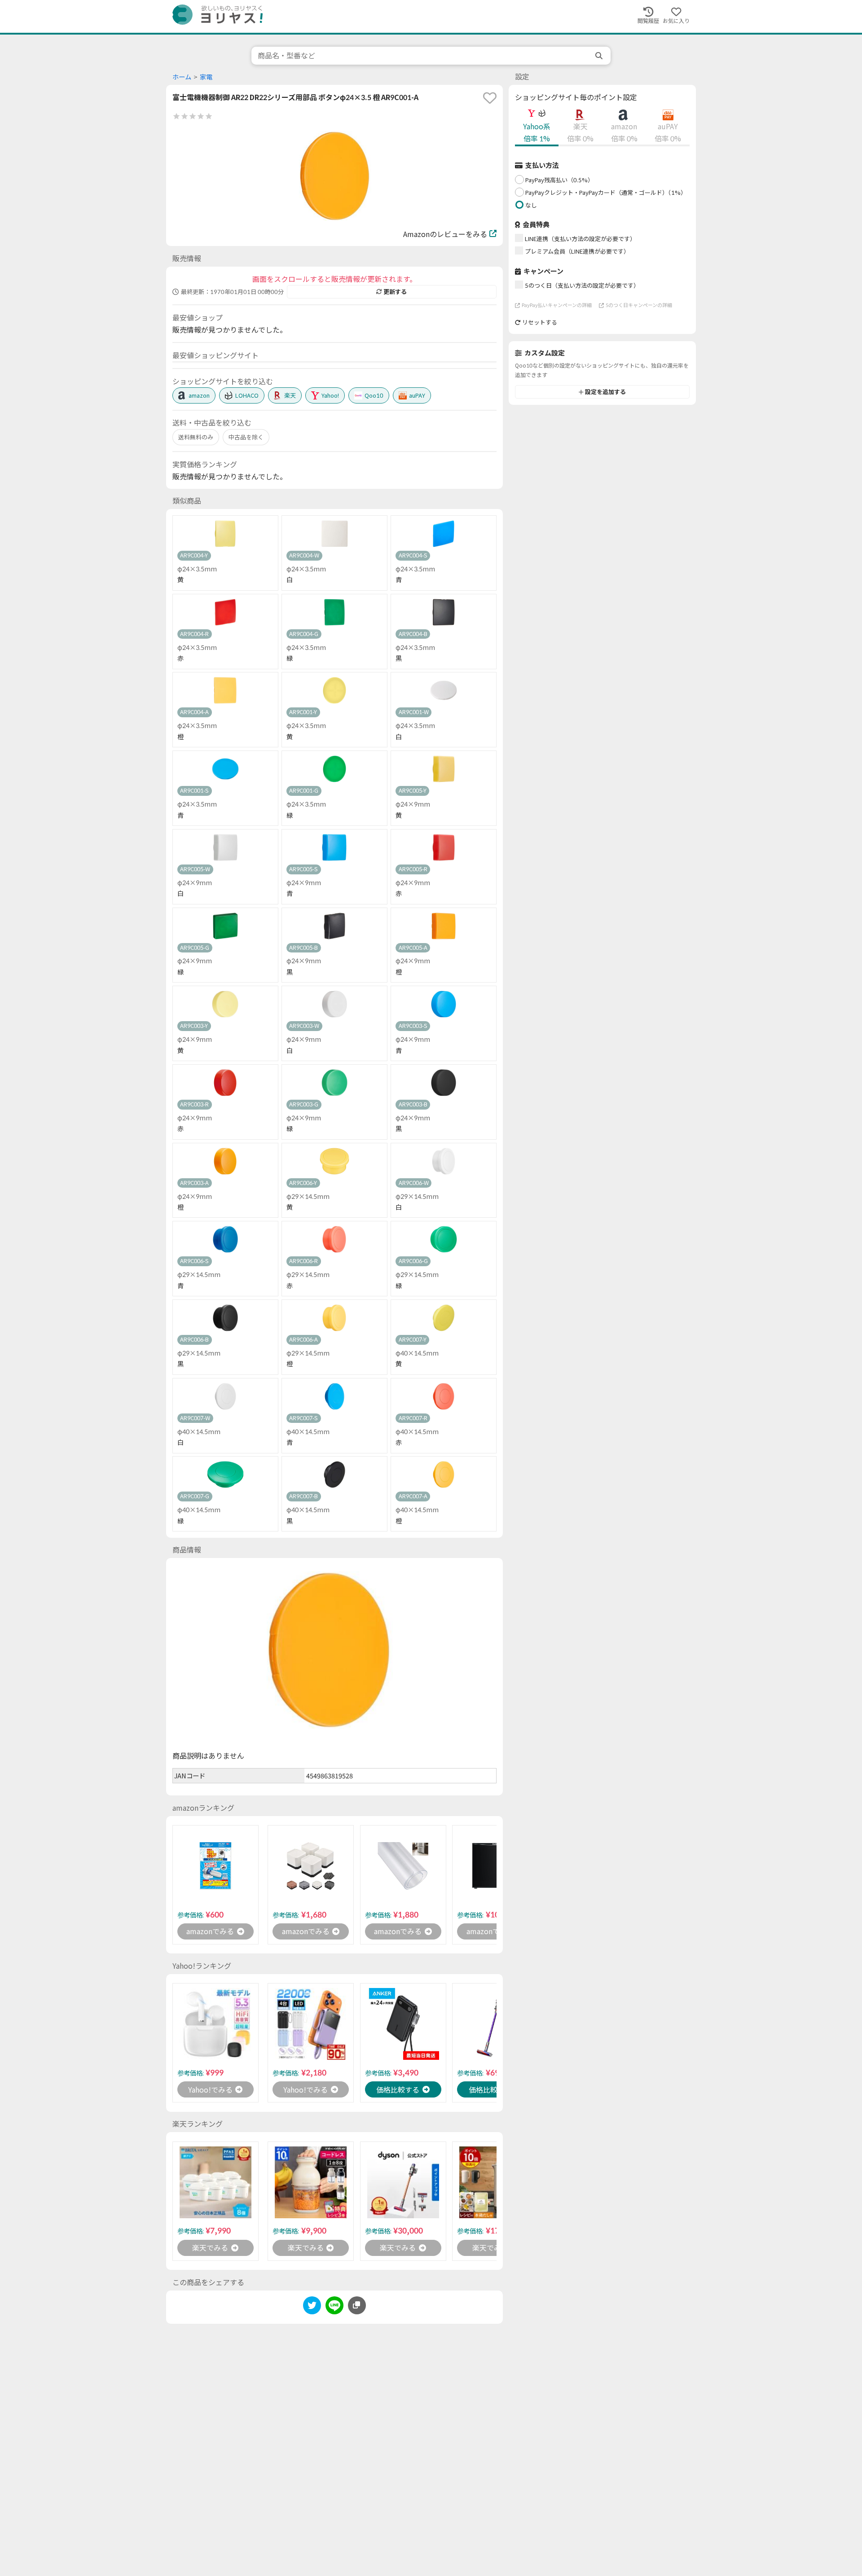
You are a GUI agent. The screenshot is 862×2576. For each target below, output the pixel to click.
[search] (600, 56)
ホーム (182, 77)
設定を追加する (605, 392)
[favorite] (490, 98)
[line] (334, 2307)
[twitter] (312, 2307)
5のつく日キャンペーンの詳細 (639, 305)
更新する (395, 292)
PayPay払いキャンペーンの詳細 (557, 305)
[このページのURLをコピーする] (357, 2305)
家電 (206, 77)
